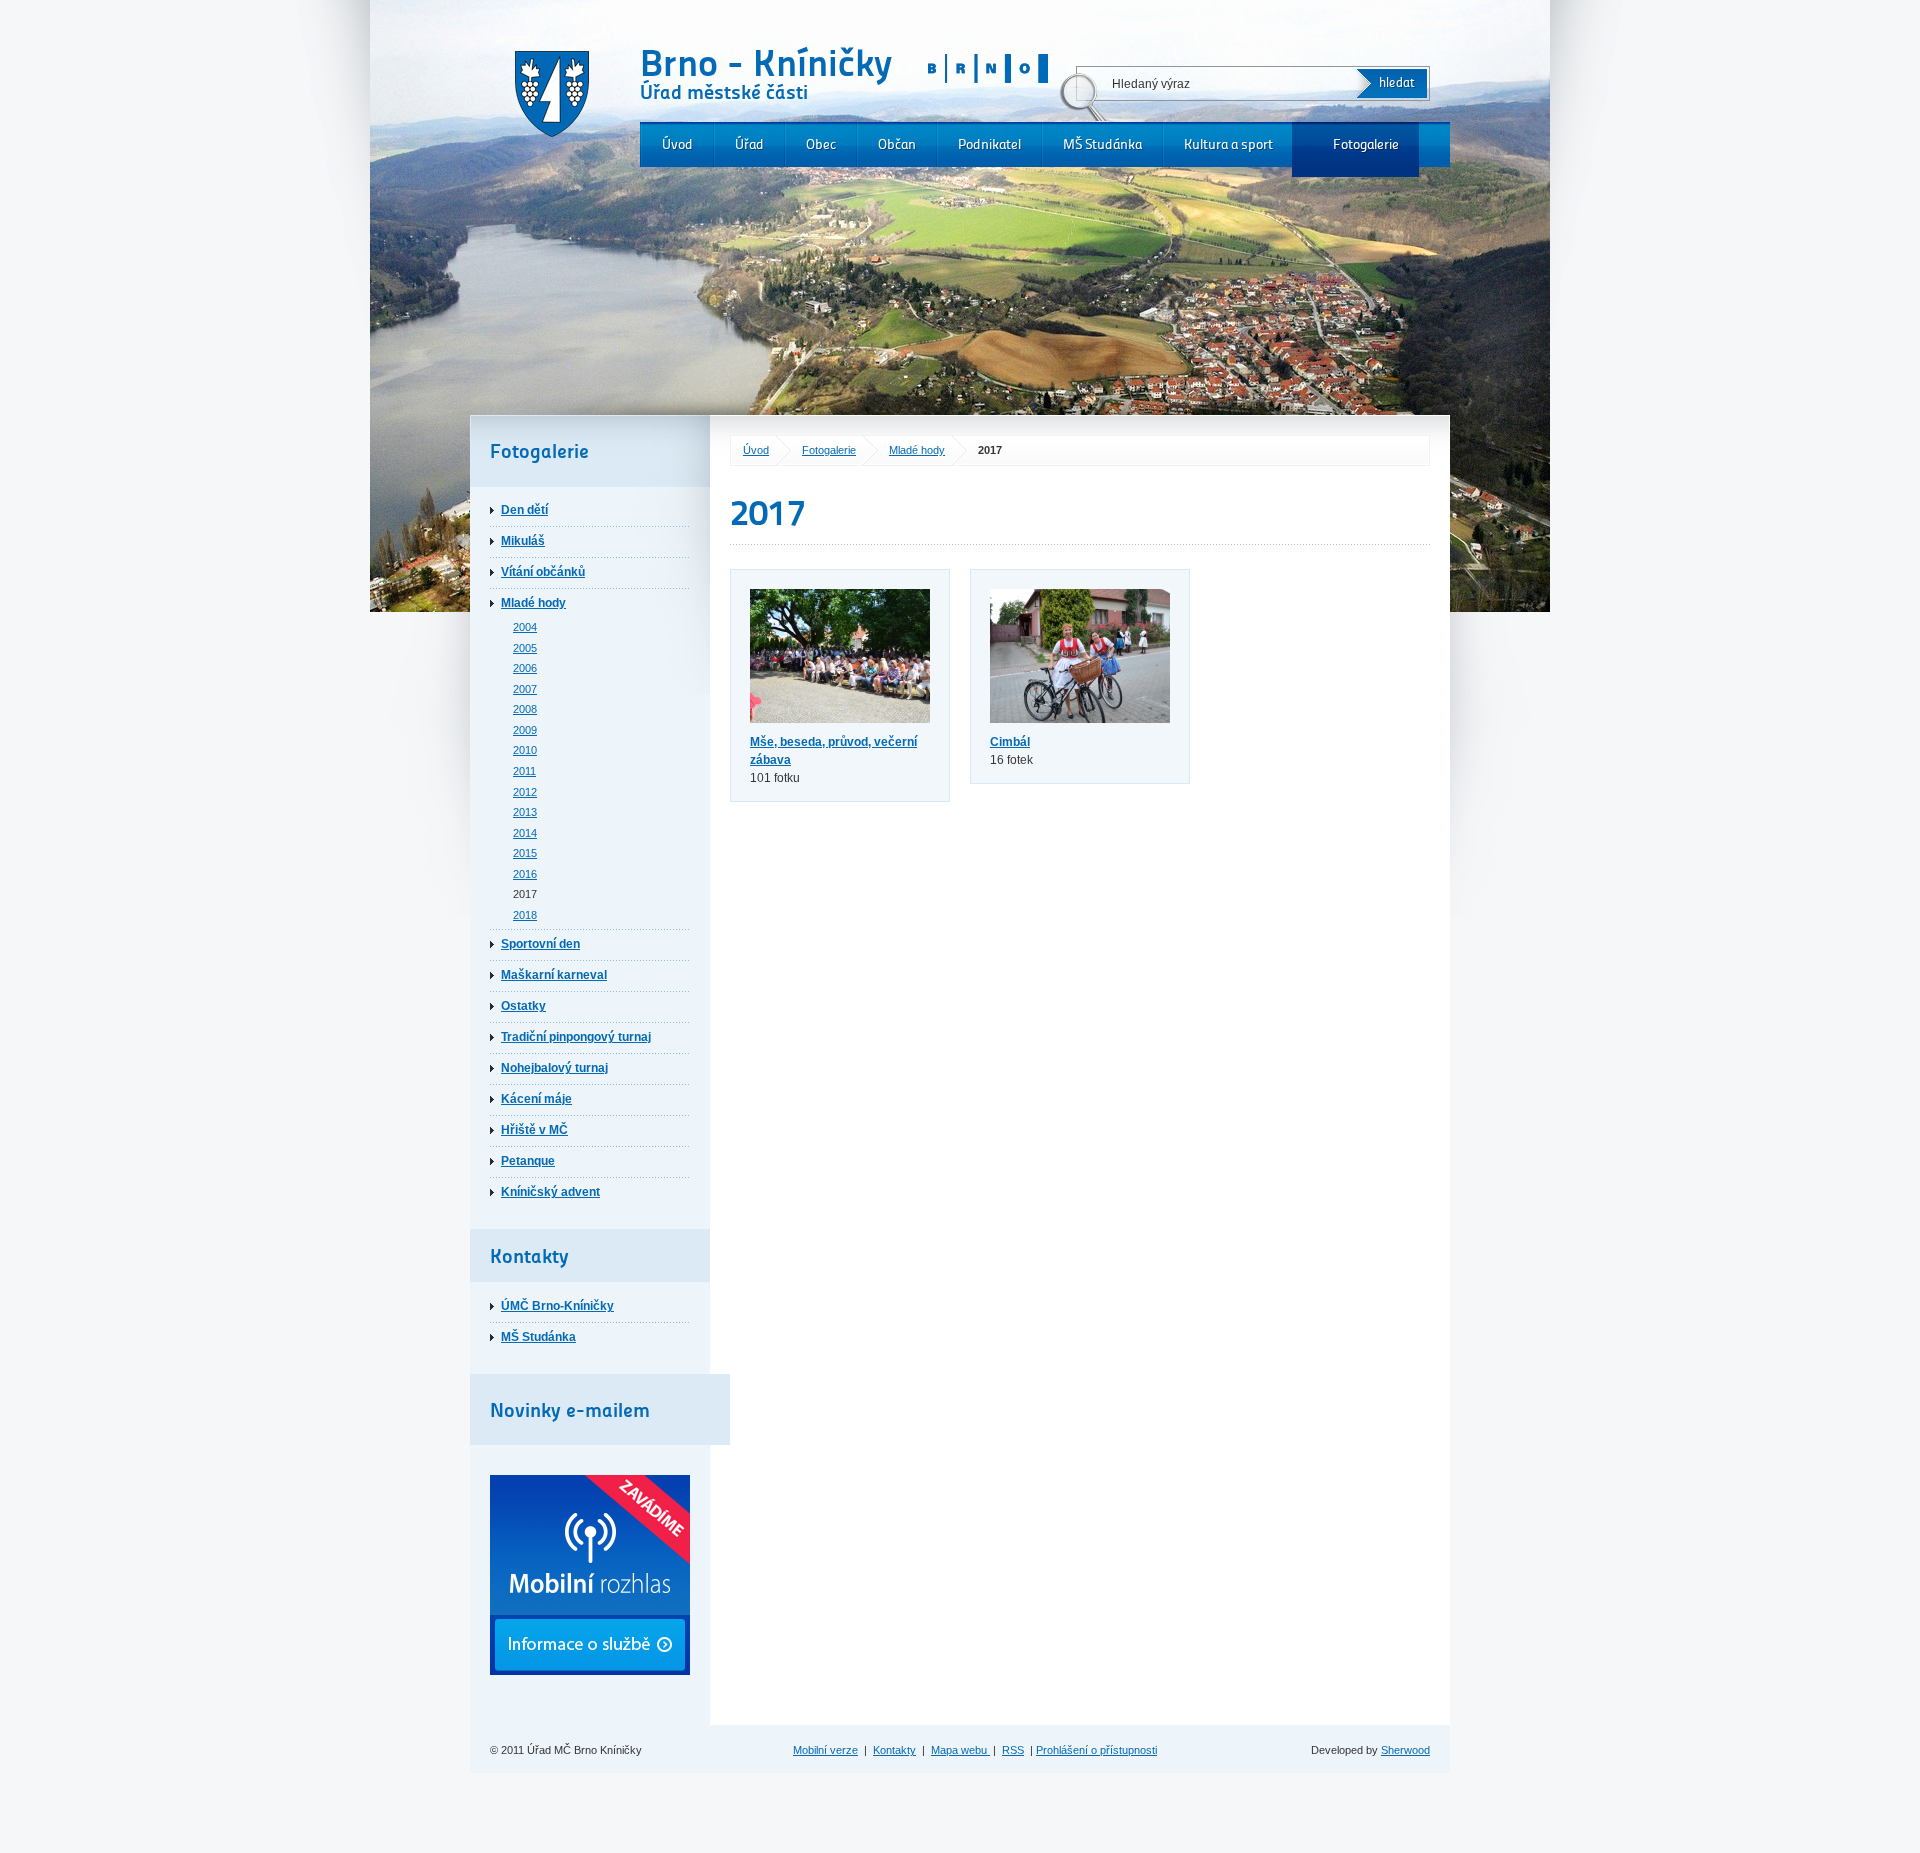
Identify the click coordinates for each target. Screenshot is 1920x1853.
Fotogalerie (1366, 144)
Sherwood (1405, 1750)
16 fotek (1011, 751)
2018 (525, 915)
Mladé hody (917, 450)
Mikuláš (523, 541)
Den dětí (524, 510)
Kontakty (894, 1750)
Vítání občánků (543, 572)
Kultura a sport (1228, 144)
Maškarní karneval (554, 975)
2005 (525, 648)
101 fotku (833, 760)
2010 (525, 750)
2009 (525, 730)
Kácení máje (536, 1099)
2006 (525, 668)
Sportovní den (540, 944)
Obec (821, 144)
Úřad (749, 144)
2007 (525, 689)
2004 (525, 627)
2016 (525, 874)
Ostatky (523, 1006)
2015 (525, 853)
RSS (1013, 1750)
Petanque (528, 1161)
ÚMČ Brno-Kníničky (557, 1306)
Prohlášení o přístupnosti (1096, 1750)
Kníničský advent (550, 1192)
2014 (525, 833)
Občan (897, 144)
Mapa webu (960, 1750)
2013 (525, 812)
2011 (524, 771)
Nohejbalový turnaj (554, 1068)
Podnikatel (989, 144)
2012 (525, 792)
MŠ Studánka (1102, 144)
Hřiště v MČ (534, 1130)
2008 (525, 709)
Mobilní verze (825, 1750)
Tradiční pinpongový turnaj (576, 1037)
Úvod (677, 144)
